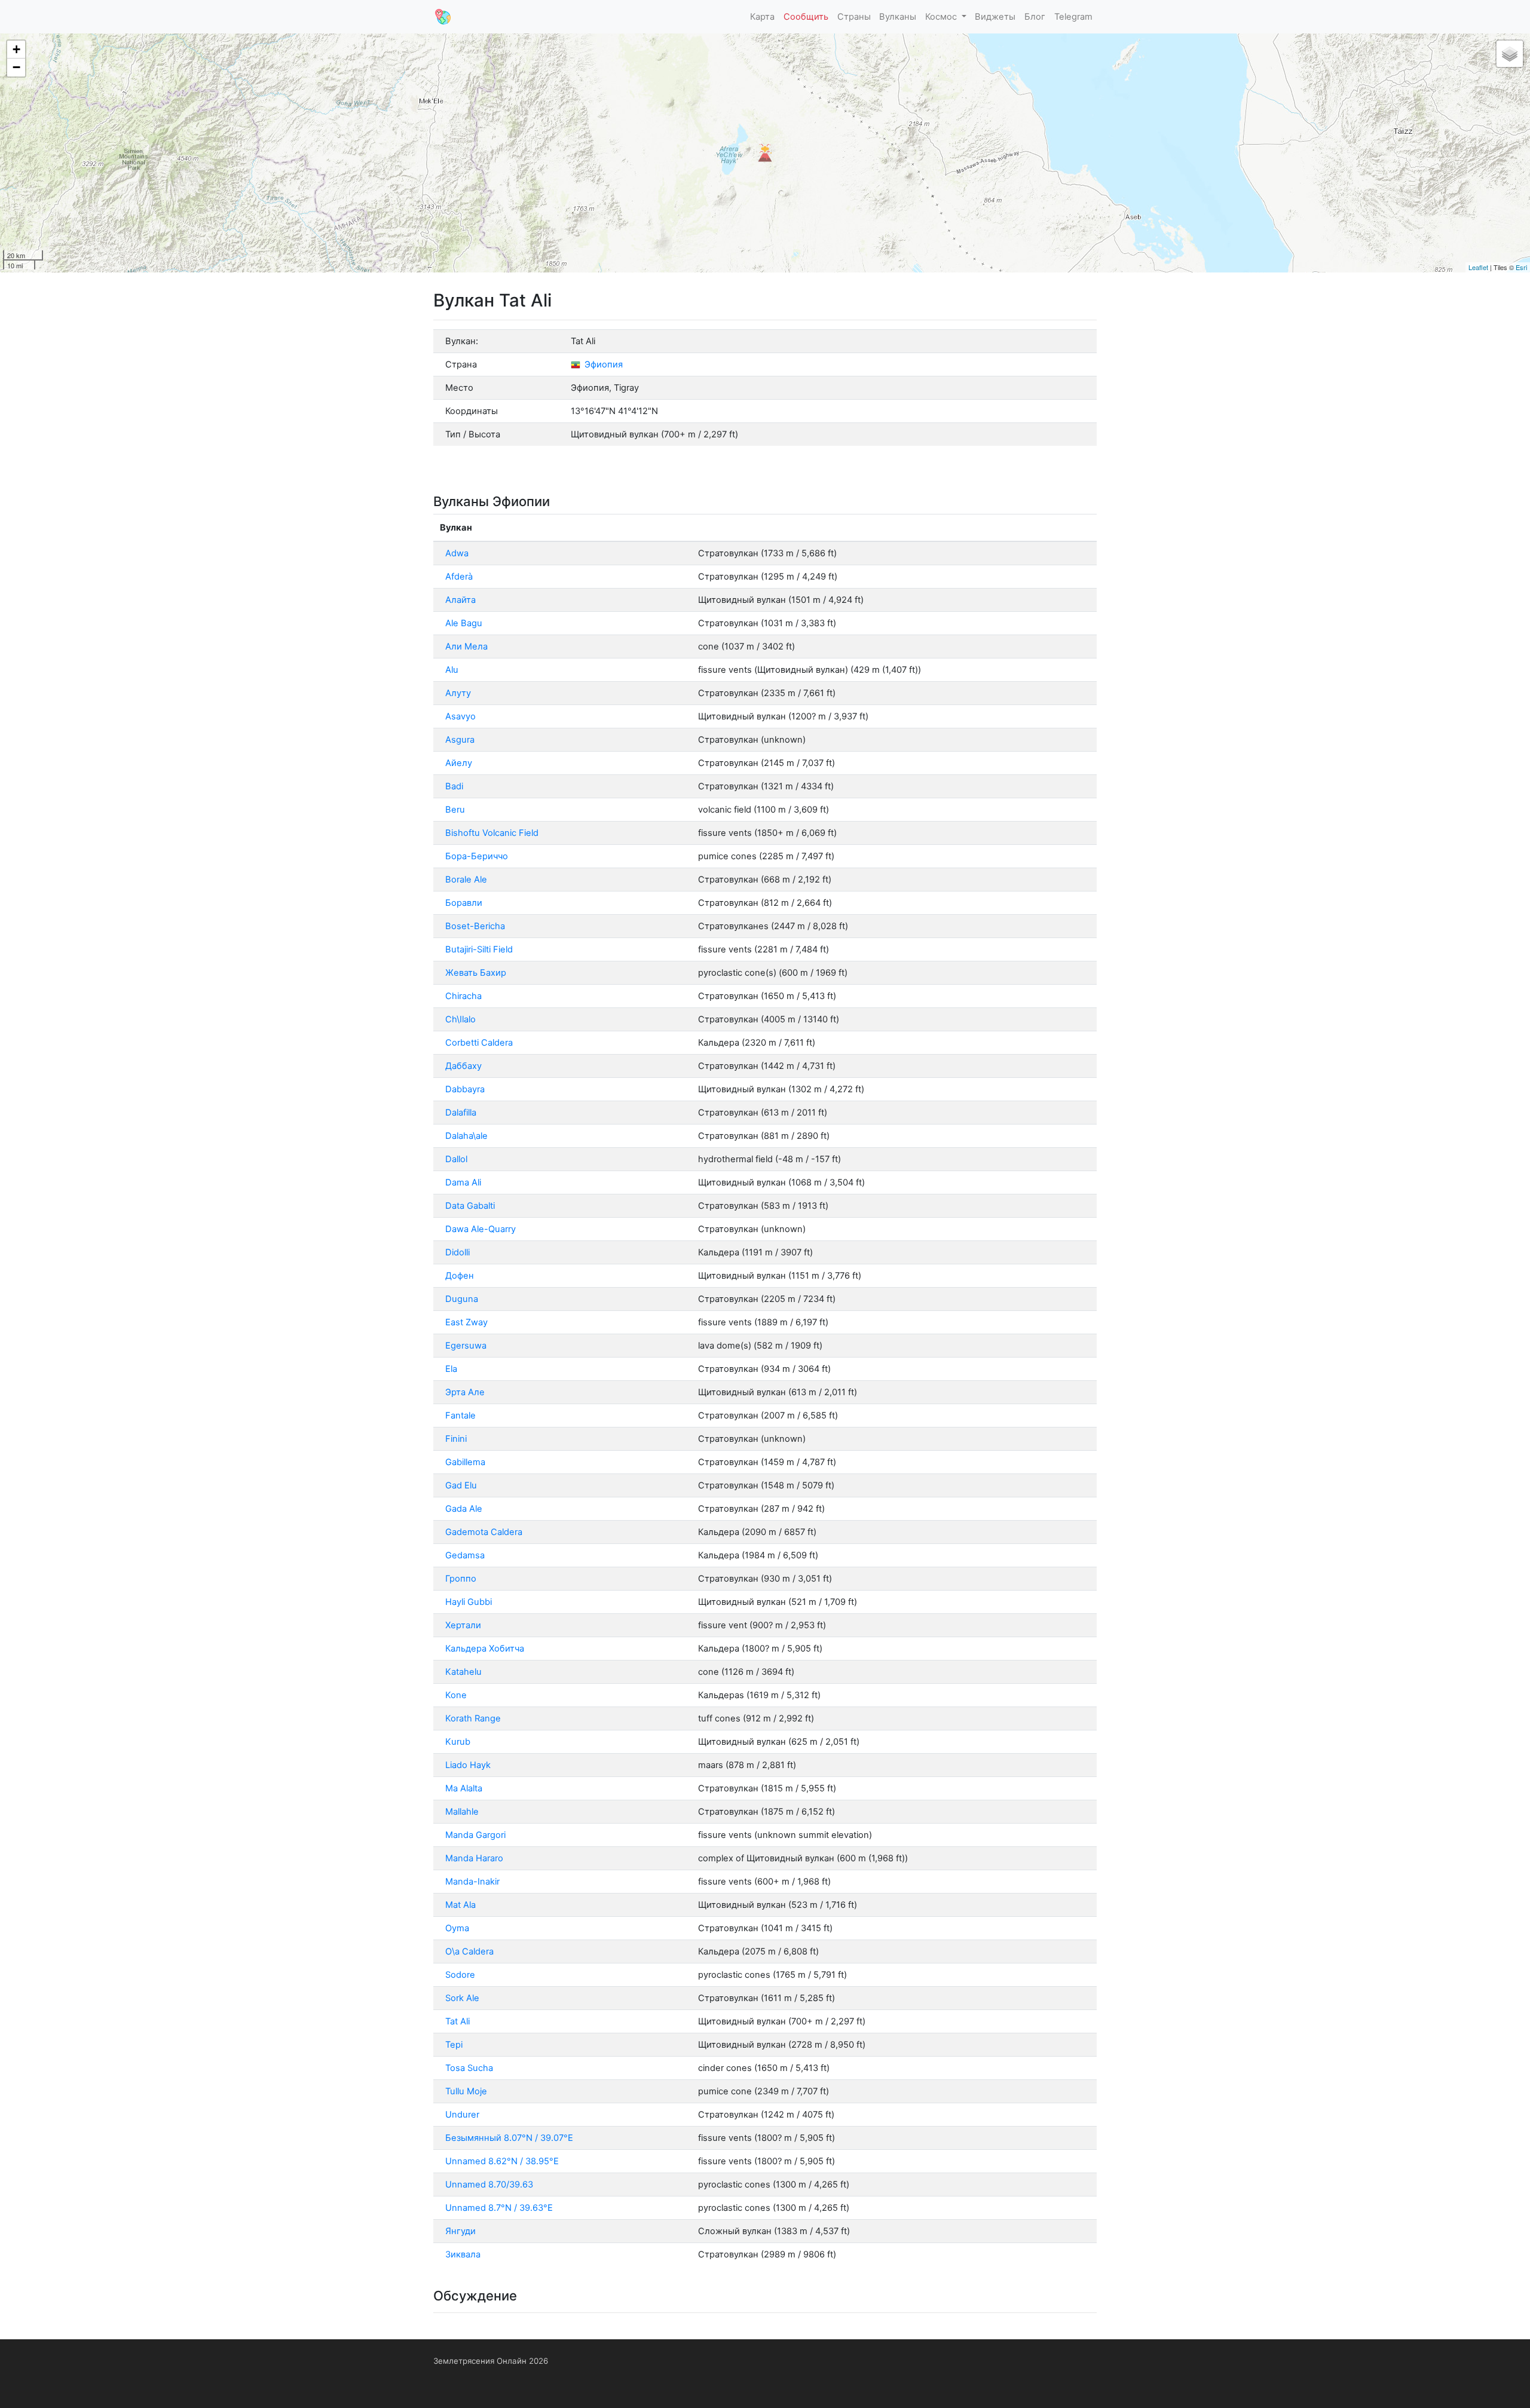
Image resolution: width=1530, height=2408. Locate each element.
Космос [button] (942, 17)
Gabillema (465, 1462)
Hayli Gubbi (469, 1602)
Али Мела (466, 647)
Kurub (458, 1742)
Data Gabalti (470, 1206)
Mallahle (462, 1812)
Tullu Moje (466, 2091)
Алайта (460, 600)
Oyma (457, 1928)
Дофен (460, 1276)
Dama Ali (463, 1182)
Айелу (459, 763)
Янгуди (460, 2231)
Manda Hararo (474, 1858)
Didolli (458, 1252)
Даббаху (463, 1066)
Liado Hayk (468, 1765)
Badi (454, 786)
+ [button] (16, 49)
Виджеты (995, 17)
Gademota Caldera (484, 1532)
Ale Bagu (464, 623)
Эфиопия (602, 364)
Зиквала (463, 2254)
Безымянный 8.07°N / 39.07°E (509, 2138)
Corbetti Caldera (479, 1043)
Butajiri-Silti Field (479, 949)
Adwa (457, 553)
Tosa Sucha (469, 2068)
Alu (452, 670)
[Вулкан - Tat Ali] (765, 153)
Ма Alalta (464, 1788)
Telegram (1073, 17)
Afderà (459, 577)
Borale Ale (466, 880)
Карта (762, 17)
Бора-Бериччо (477, 856)
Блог (1035, 17)
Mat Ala (460, 1905)
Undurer (462, 2115)
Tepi (454, 2045)
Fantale (460, 1416)
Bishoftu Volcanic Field (492, 833)
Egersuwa (466, 1346)
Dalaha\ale (466, 1136)
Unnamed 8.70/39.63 (489, 2185)
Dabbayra (465, 1089)
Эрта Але (465, 1392)
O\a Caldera (469, 1951)
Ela (451, 1369)
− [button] (16, 67)
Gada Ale (464, 1509)
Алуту (458, 693)
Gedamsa (465, 1555)
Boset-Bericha (475, 926)
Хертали (463, 1625)
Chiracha (463, 996)
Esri (1521, 267)
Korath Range (473, 1718)
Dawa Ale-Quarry (481, 1229)
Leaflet (1478, 267)
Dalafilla (461, 1113)
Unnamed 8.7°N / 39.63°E (499, 2208)
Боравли (464, 903)
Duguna (462, 1299)
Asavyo (460, 716)
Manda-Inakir (472, 1882)
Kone (456, 1695)
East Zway (466, 1322)
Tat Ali (458, 2021)
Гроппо (461, 1579)
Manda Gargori (475, 1835)
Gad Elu (461, 1485)
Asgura (460, 740)
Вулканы (898, 17)
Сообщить (806, 17)
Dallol (456, 1159)
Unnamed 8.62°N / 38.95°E (502, 2161)
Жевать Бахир (476, 973)
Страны (854, 17)
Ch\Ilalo (460, 1019)
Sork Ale (462, 1998)
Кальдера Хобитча (485, 1649)
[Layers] (1510, 54)
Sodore (460, 1975)
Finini (456, 1439)
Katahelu (463, 1672)
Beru (455, 810)
